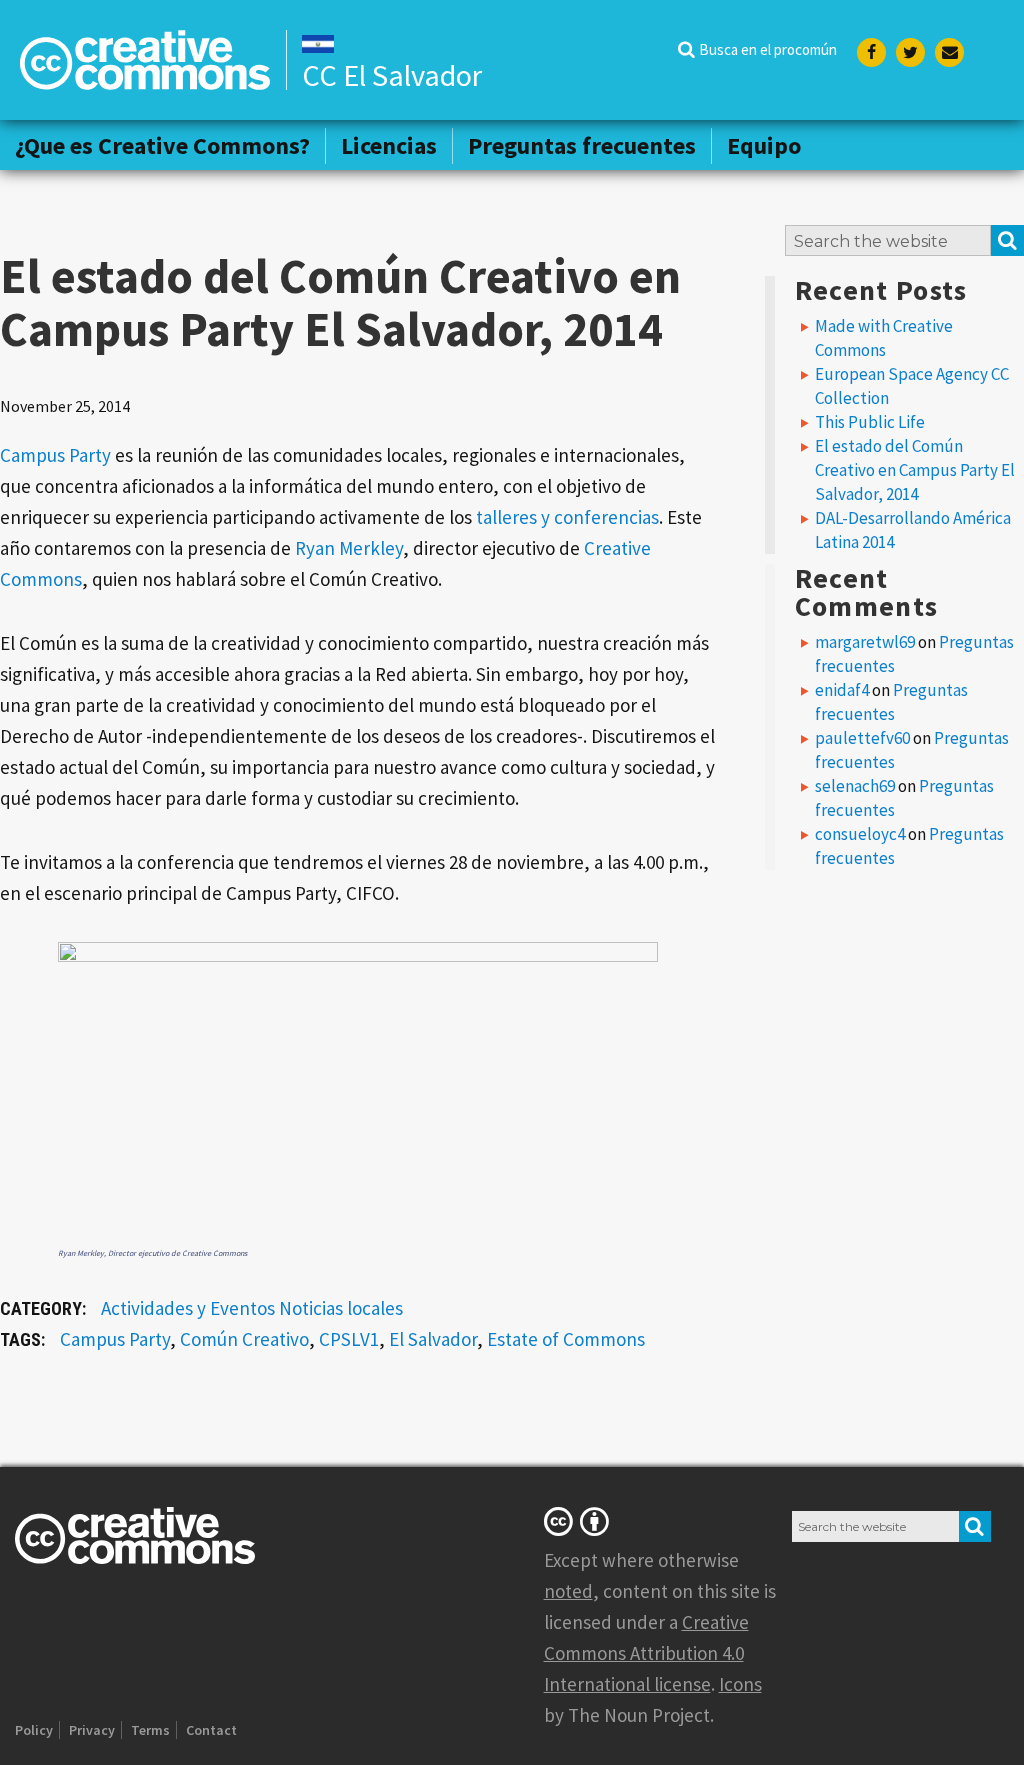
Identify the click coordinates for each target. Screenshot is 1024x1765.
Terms (150, 1730)
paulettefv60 (862, 738)
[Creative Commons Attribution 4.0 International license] (580, 1521)
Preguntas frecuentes (582, 145)
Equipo (764, 145)
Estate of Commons (566, 1339)
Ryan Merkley (349, 548)
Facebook (871, 52)
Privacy (92, 1730)
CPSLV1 (349, 1339)
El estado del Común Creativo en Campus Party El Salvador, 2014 (915, 470)
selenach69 (855, 786)
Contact (211, 1730)
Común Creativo (244, 1339)
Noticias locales (341, 1308)
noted (568, 1591)
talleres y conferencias (567, 517)
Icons (740, 1684)
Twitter (910, 52)
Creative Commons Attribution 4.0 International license (646, 1653)
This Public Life (870, 422)
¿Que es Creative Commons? (162, 145)
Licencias (389, 145)
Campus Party (55, 455)
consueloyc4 (860, 834)
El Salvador (433, 1339)
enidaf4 (842, 690)
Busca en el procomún (768, 49)
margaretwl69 (865, 642)
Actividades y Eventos (188, 1308)
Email (949, 52)
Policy (34, 1730)
